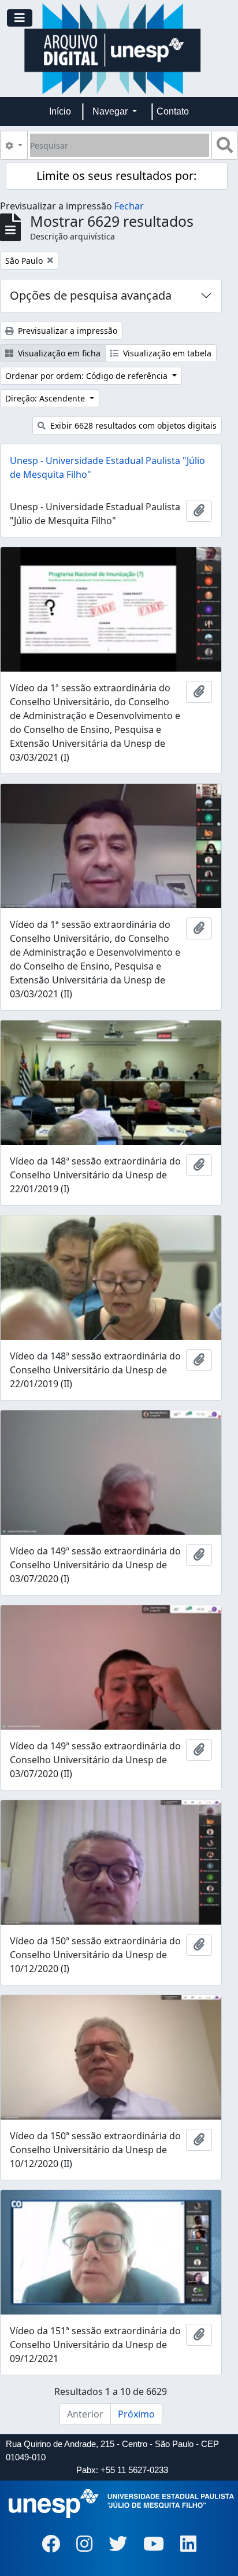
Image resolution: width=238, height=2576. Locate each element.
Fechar (129, 206)
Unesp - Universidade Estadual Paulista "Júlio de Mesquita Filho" (107, 467)
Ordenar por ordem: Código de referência (88, 376)
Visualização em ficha (58, 353)
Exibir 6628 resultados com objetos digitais (132, 425)
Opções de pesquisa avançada (91, 295)
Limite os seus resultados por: (116, 176)
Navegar (111, 111)
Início (60, 111)
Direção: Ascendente (46, 398)
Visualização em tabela (166, 353)
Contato (173, 111)
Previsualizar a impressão (66, 331)
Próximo (136, 2414)
